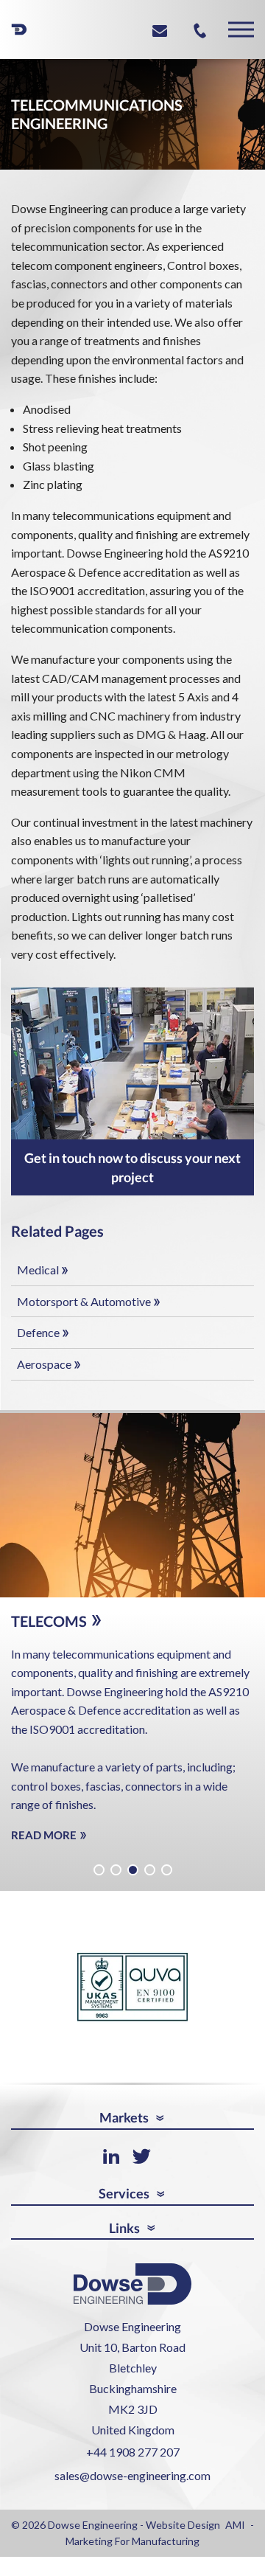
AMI (235, 2537)
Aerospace (44, 1364)
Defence (38, 1332)
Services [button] (124, 2205)
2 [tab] (116, 1882)
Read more (45, 1854)
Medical (38, 1270)
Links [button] (124, 2240)
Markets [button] (124, 2130)
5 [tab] (167, 1882)
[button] (241, 30)
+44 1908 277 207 (133, 2464)
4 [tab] (150, 1882)
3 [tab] (133, 1882)
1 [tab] (99, 1882)
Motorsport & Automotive (84, 1301)
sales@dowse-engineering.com (132, 2487)
